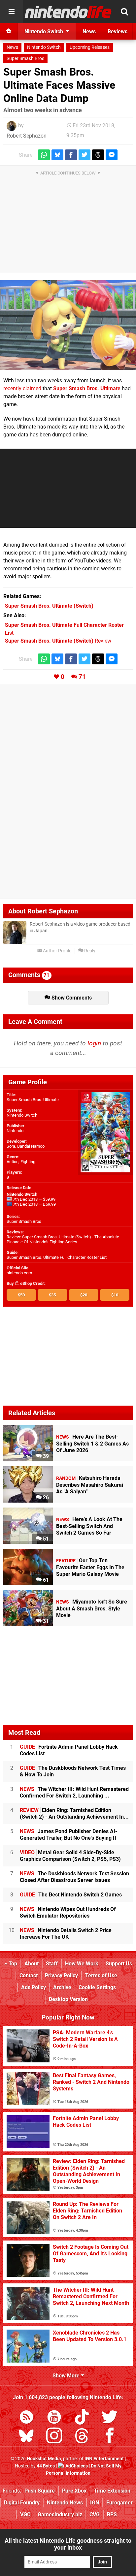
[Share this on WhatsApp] (44, 155)
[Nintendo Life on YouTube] (54, 2418)
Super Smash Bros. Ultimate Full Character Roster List (57, 1257)
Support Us (119, 1964)
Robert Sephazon (27, 136)
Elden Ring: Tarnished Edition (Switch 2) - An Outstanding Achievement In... (74, 1813)
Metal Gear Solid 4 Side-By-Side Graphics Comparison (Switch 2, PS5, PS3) (70, 1856)
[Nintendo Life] (68, 12)
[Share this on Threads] (98, 155)
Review (58, 641)
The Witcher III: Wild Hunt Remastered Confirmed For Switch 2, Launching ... (74, 1792)
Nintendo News (65, 2503)
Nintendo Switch (44, 47)
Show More (67, 2376)
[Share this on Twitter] (85, 155)
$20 (84, 1295)
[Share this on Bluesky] (57, 155)
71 (82, 677)
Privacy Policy (61, 1975)
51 (45, 1539)
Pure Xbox (74, 2491)
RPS (112, 2514)
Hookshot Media (44, 2459)
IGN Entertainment (104, 2459)
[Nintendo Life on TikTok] (82, 2418)
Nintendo (15, 1131)
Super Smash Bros (25, 59)
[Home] (9, 31)
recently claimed (22, 388)
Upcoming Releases (90, 47)
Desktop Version (68, 1999)
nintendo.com (19, 1273)
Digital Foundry (22, 2503)
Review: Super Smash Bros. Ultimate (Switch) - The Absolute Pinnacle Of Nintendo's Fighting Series (63, 1239)
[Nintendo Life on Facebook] (110, 2437)
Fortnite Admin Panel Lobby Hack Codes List (69, 1750)
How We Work (82, 1964)
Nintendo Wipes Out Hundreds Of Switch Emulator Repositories (68, 1912)
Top (12, 1964)
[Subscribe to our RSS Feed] (26, 2418)
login (94, 1043)
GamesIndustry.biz (60, 2514)
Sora (11, 1146)
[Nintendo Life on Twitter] (110, 2418)
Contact (29, 1975)
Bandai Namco (31, 1146)
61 (45, 1580)
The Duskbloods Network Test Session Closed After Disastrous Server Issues (74, 1877)
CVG (95, 2514)
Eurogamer (119, 2503)
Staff (52, 1964)
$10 (115, 1295)
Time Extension (112, 2491)
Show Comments (71, 998)
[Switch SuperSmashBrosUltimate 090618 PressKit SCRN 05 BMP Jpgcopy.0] (68, 325)
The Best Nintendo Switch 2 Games (71, 1895)
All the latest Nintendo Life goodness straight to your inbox (68, 2544)
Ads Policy (34, 1987)
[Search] (124, 12)
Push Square (40, 2491)
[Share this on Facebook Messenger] (112, 155)
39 (45, 1456)
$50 (21, 1295)
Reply (89, 951)
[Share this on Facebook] (71, 155)
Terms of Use (101, 1975)
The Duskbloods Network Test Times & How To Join (73, 1771)
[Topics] (12, 12)
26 (45, 1497)
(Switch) (49, 606)
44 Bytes (46, 2466)
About (32, 1964)
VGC (25, 2514)
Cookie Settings (97, 1987)
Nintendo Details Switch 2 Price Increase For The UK (66, 1934)
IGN (95, 2503)
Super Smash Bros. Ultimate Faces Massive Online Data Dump (59, 85)
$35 (52, 1295)
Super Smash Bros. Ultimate (87, 388)
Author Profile (57, 951)
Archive (62, 1987)
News (12, 47)
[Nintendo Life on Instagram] (54, 2437)
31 (45, 1621)
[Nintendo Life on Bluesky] (26, 2437)
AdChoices (76, 2466)
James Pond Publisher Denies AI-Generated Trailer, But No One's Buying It (68, 1835)
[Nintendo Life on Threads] (82, 2437)
